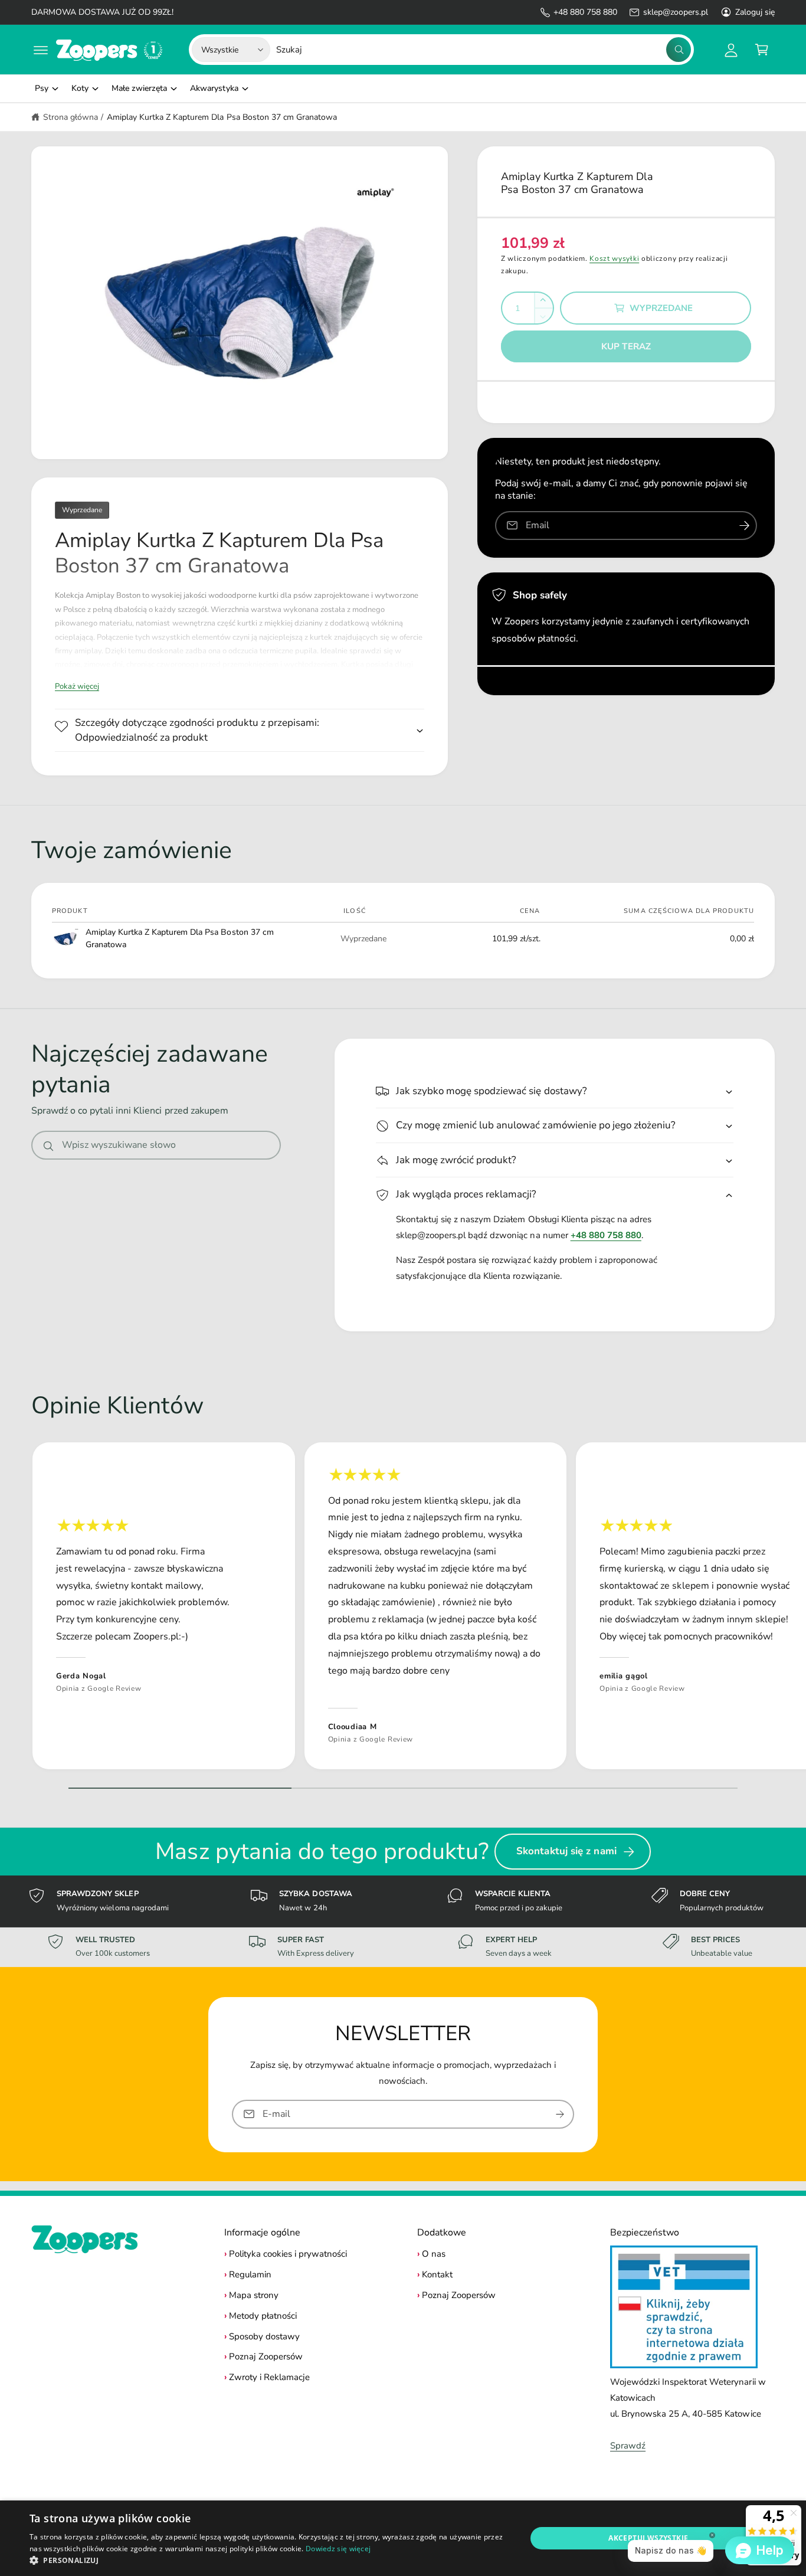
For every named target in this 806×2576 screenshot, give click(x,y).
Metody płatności (263, 2316)
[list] (403, 1609)
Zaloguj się (755, 12)
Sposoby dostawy (264, 2336)
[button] (41, 50)
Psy (42, 88)
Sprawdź (628, 2446)
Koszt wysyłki (614, 258)
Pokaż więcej (77, 686)
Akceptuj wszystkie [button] (648, 2538)
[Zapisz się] (560, 2114)
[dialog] (403, 2538)
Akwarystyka (214, 88)
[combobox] (484, 50)
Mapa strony (254, 2295)
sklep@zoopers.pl (675, 12)
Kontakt (437, 2274)
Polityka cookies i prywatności (288, 2254)
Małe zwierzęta (139, 88)
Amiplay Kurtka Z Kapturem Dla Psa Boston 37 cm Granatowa (222, 117)
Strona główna (71, 117)
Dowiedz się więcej (338, 2549)
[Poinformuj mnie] (744, 526)
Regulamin (250, 2274)
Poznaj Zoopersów (266, 2356)
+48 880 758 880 (585, 12)
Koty (80, 88)
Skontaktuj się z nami (566, 1851)
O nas (434, 2254)
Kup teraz (626, 346)
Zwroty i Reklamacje (269, 2377)
